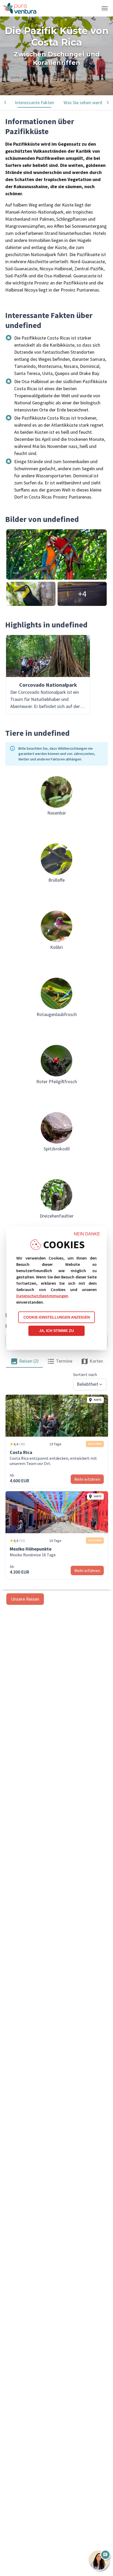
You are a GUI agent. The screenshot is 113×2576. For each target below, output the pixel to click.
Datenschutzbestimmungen (42, 1296)
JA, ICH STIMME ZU (56, 1331)
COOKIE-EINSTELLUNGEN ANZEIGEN (57, 1317)
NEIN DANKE (87, 1234)
